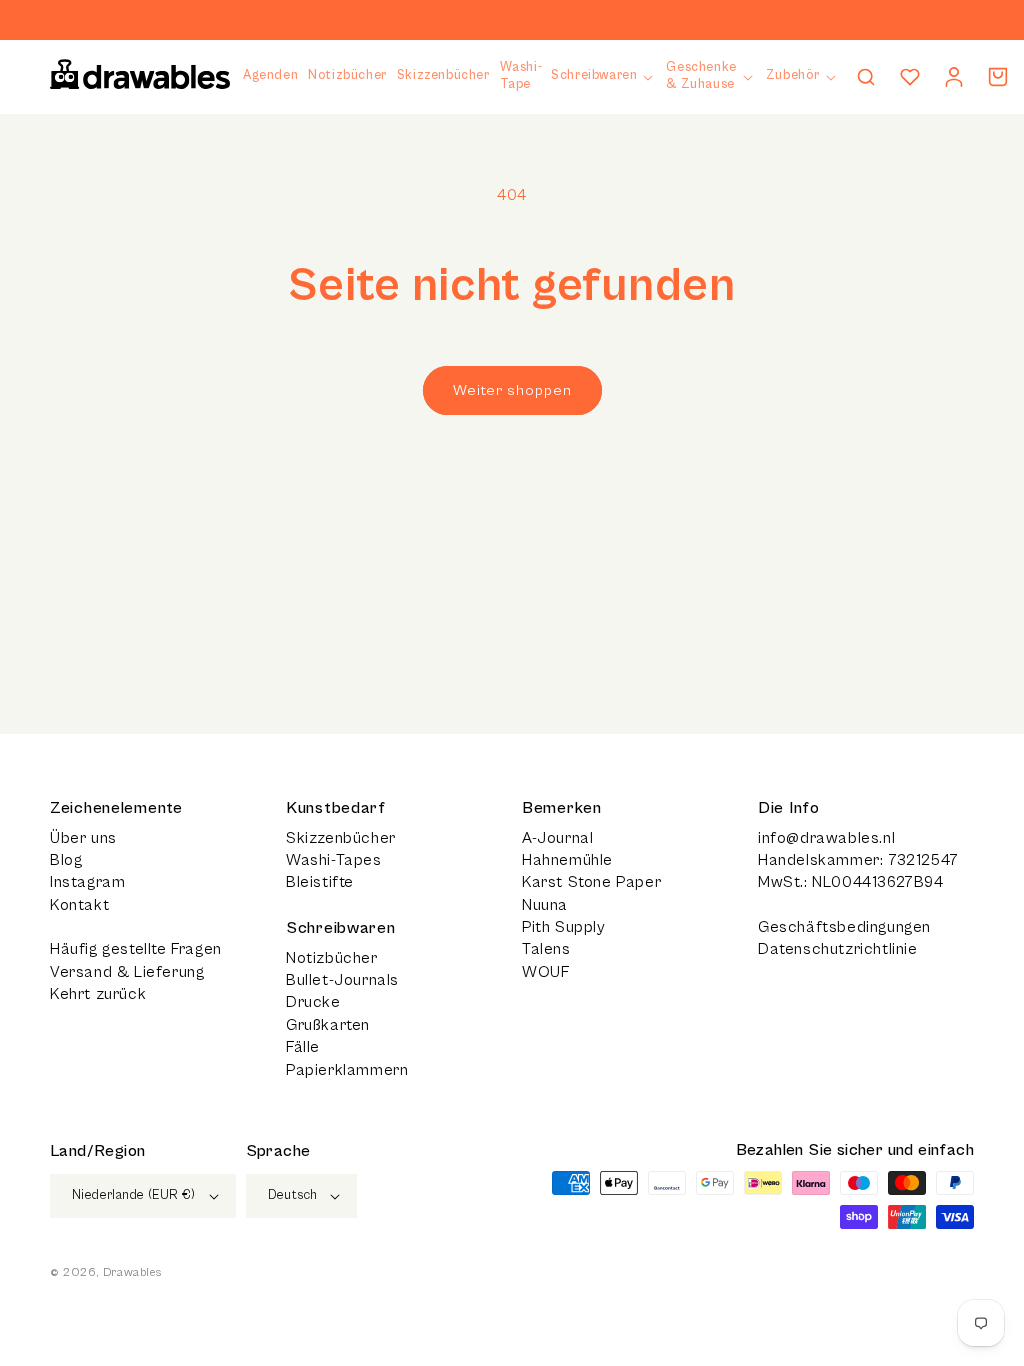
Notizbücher (332, 958)
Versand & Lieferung (127, 972)
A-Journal (557, 838)
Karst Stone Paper (591, 882)
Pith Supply (564, 927)
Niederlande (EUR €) (134, 1195)
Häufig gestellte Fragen (136, 949)
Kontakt (79, 905)
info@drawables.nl (826, 838)
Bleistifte (320, 882)
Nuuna (545, 905)
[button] (603, 76)
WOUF (545, 972)
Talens (546, 949)
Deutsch (293, 1195)
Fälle (303, 1047)
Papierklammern (347, 1070)
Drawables (132, 1272)
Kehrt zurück (98, 994)
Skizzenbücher (341, 838)
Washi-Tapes (334, 860)
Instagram (87, 882)
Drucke (313, 1002)
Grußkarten (328, 1025)
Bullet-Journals (342, 980)
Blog (66, 860)
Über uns (83, 838)
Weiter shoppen (512, 390)
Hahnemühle (567, 860)
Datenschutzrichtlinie (838, 949)
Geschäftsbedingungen (844, 927)
